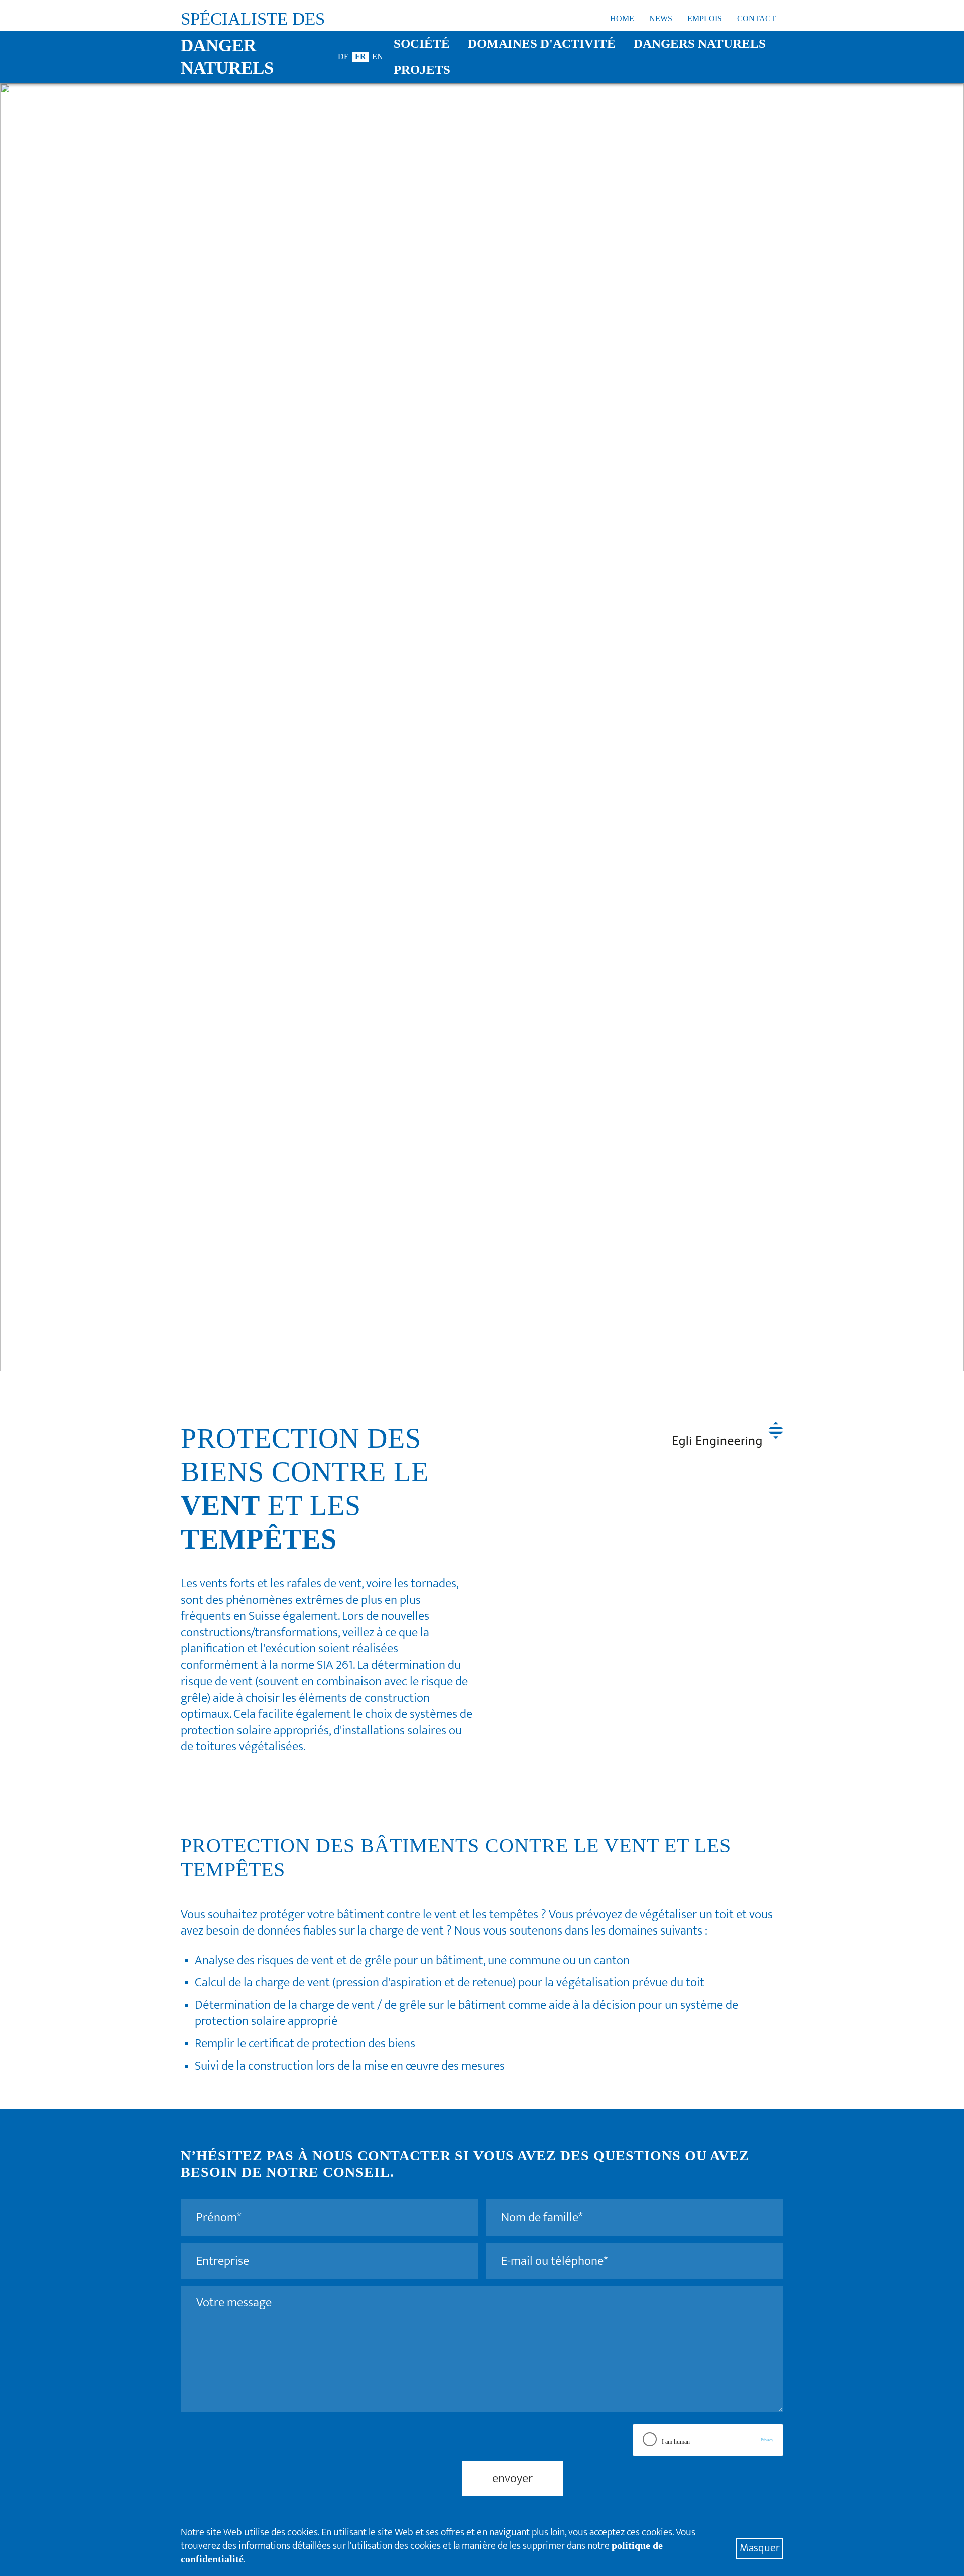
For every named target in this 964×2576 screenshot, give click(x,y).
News (661, 18)
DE (343, 56)
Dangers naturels (700, 43)
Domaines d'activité (542, 43)
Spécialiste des (253, 19)
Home (622, 18)
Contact (756, 18)
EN (378, 56)
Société (422, 43)
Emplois (705, 18)
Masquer (760, 2548)
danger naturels (227, 57)
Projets (422, 70)
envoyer (512, 2478)
